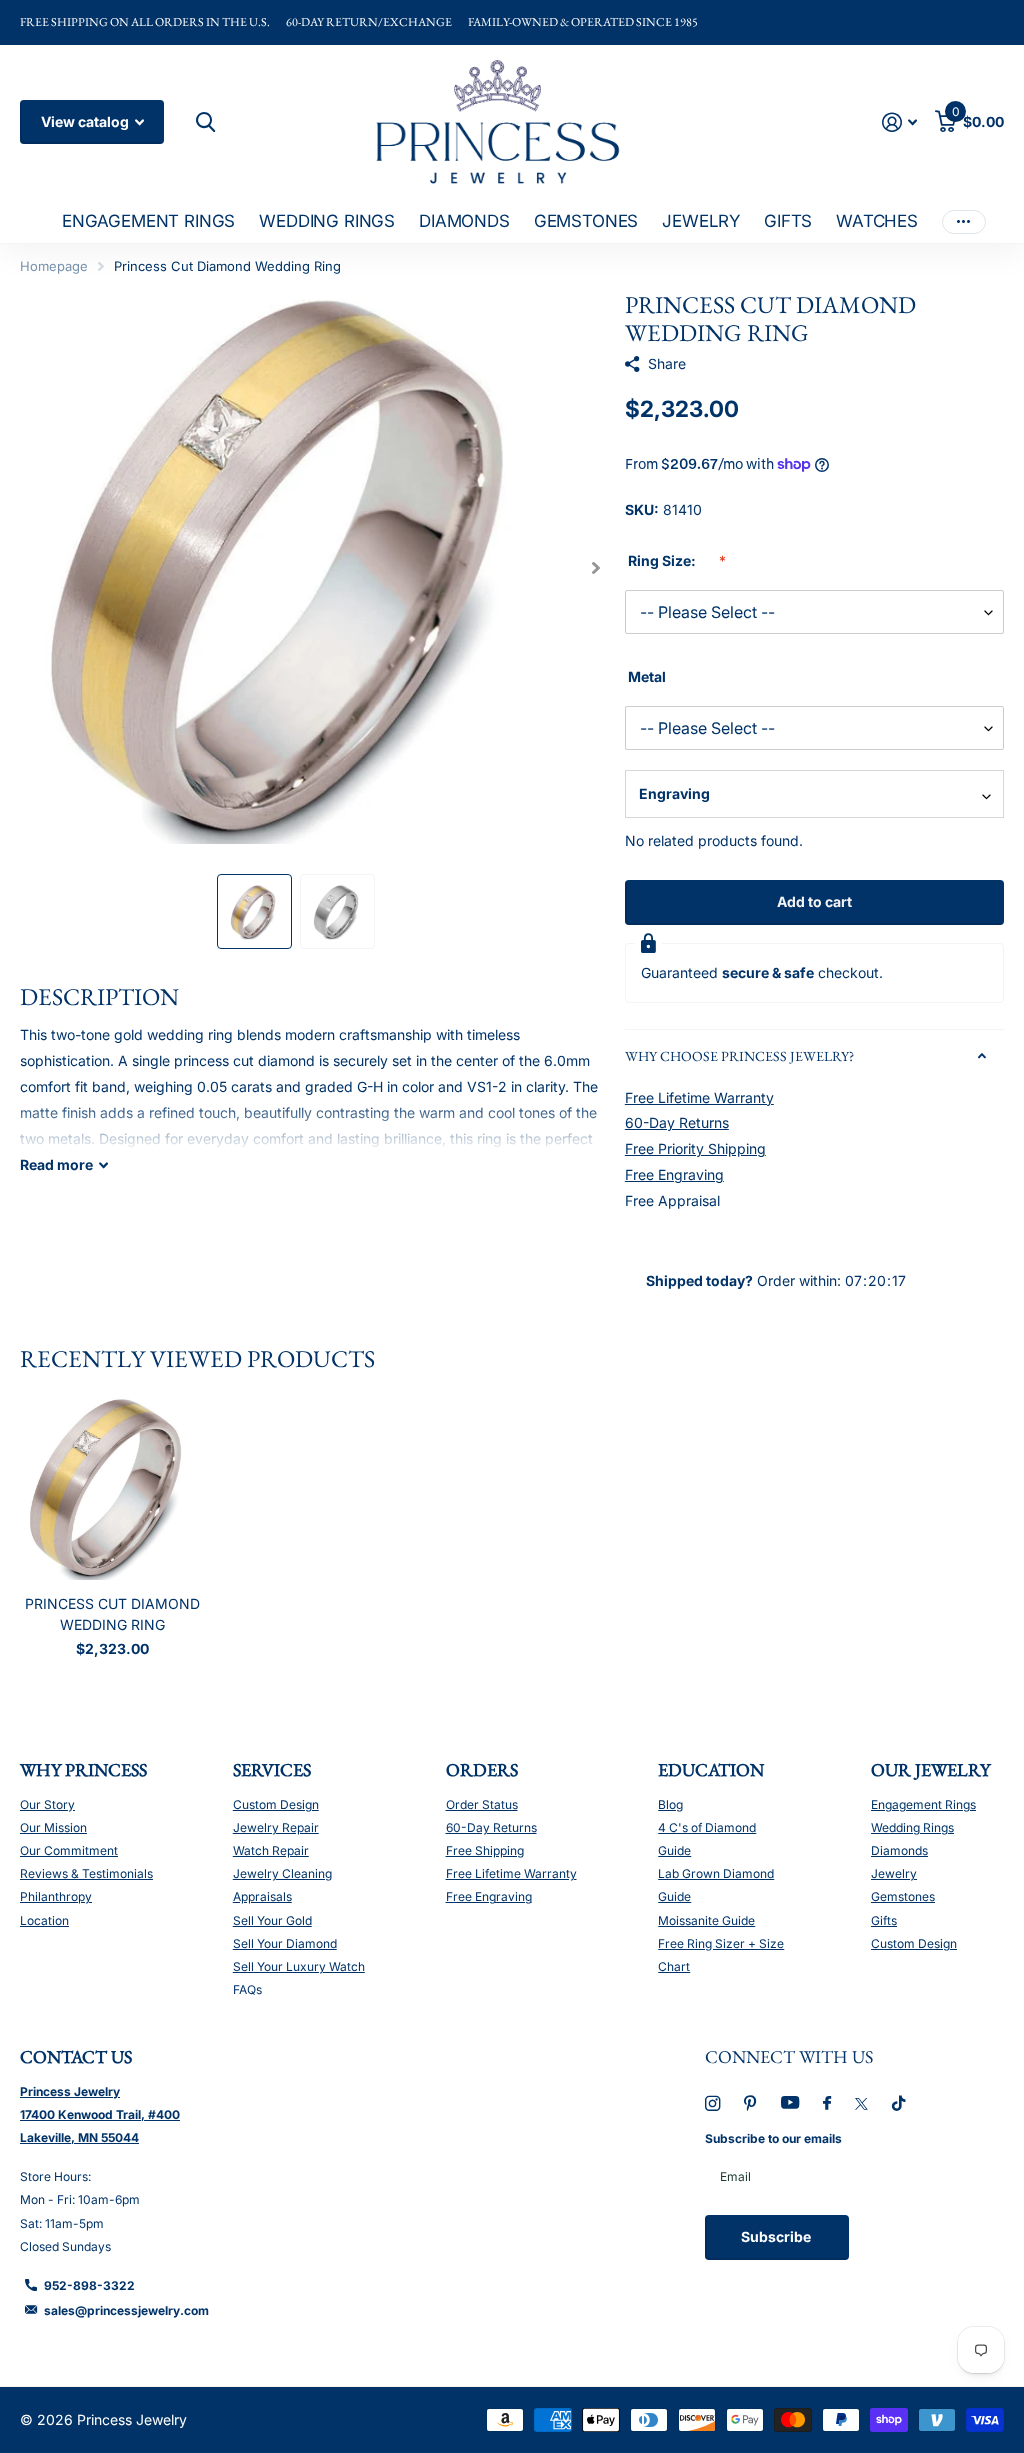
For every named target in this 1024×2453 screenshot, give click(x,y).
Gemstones (903, 1896)
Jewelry (894, 1873)
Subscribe (777, 2236)
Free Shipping (485, 1850)
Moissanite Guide (706, 1920)
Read (56, 1164)
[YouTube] (790, 2103)
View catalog (86, 121)
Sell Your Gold (272, 1920)
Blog (670, 1804)
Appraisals (262, 1896)
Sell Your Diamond (285, 1943)
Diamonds (899, 1850)
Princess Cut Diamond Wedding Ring (112, 1614)
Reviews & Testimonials (86, 1873)
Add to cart (814, 901)
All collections (148, 222)
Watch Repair (271, 1850)
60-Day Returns (677, 1122)
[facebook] (827, 2104)
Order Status (482, 1804)
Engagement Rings (923, 1804)
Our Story (47, 1804)
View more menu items (964, 221)
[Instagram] (712, 2103)
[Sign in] (899, 122)
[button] (596, 567)
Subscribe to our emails (773, 2138)
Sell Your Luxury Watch (299, 1966)
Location (44, 1920)
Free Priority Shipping (695, 1148)
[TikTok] (899, 2103)
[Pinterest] (750, 2103)
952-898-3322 (89, 2285)
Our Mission (53, 1827)
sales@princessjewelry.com (126, 2310)
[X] (861, 2104)
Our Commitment (69, 1850)
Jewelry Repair (276, 1827)
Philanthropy (56, 1896)
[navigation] (254, 911)
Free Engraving (674, 1174)
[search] (203, 122)
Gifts (884, 1920)
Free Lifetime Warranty (699, 1097)
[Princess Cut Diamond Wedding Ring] (112, 1488)
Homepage (54, 266)
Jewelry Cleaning (282, 1873)
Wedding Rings (912, 1827)
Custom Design (276, 1804)
